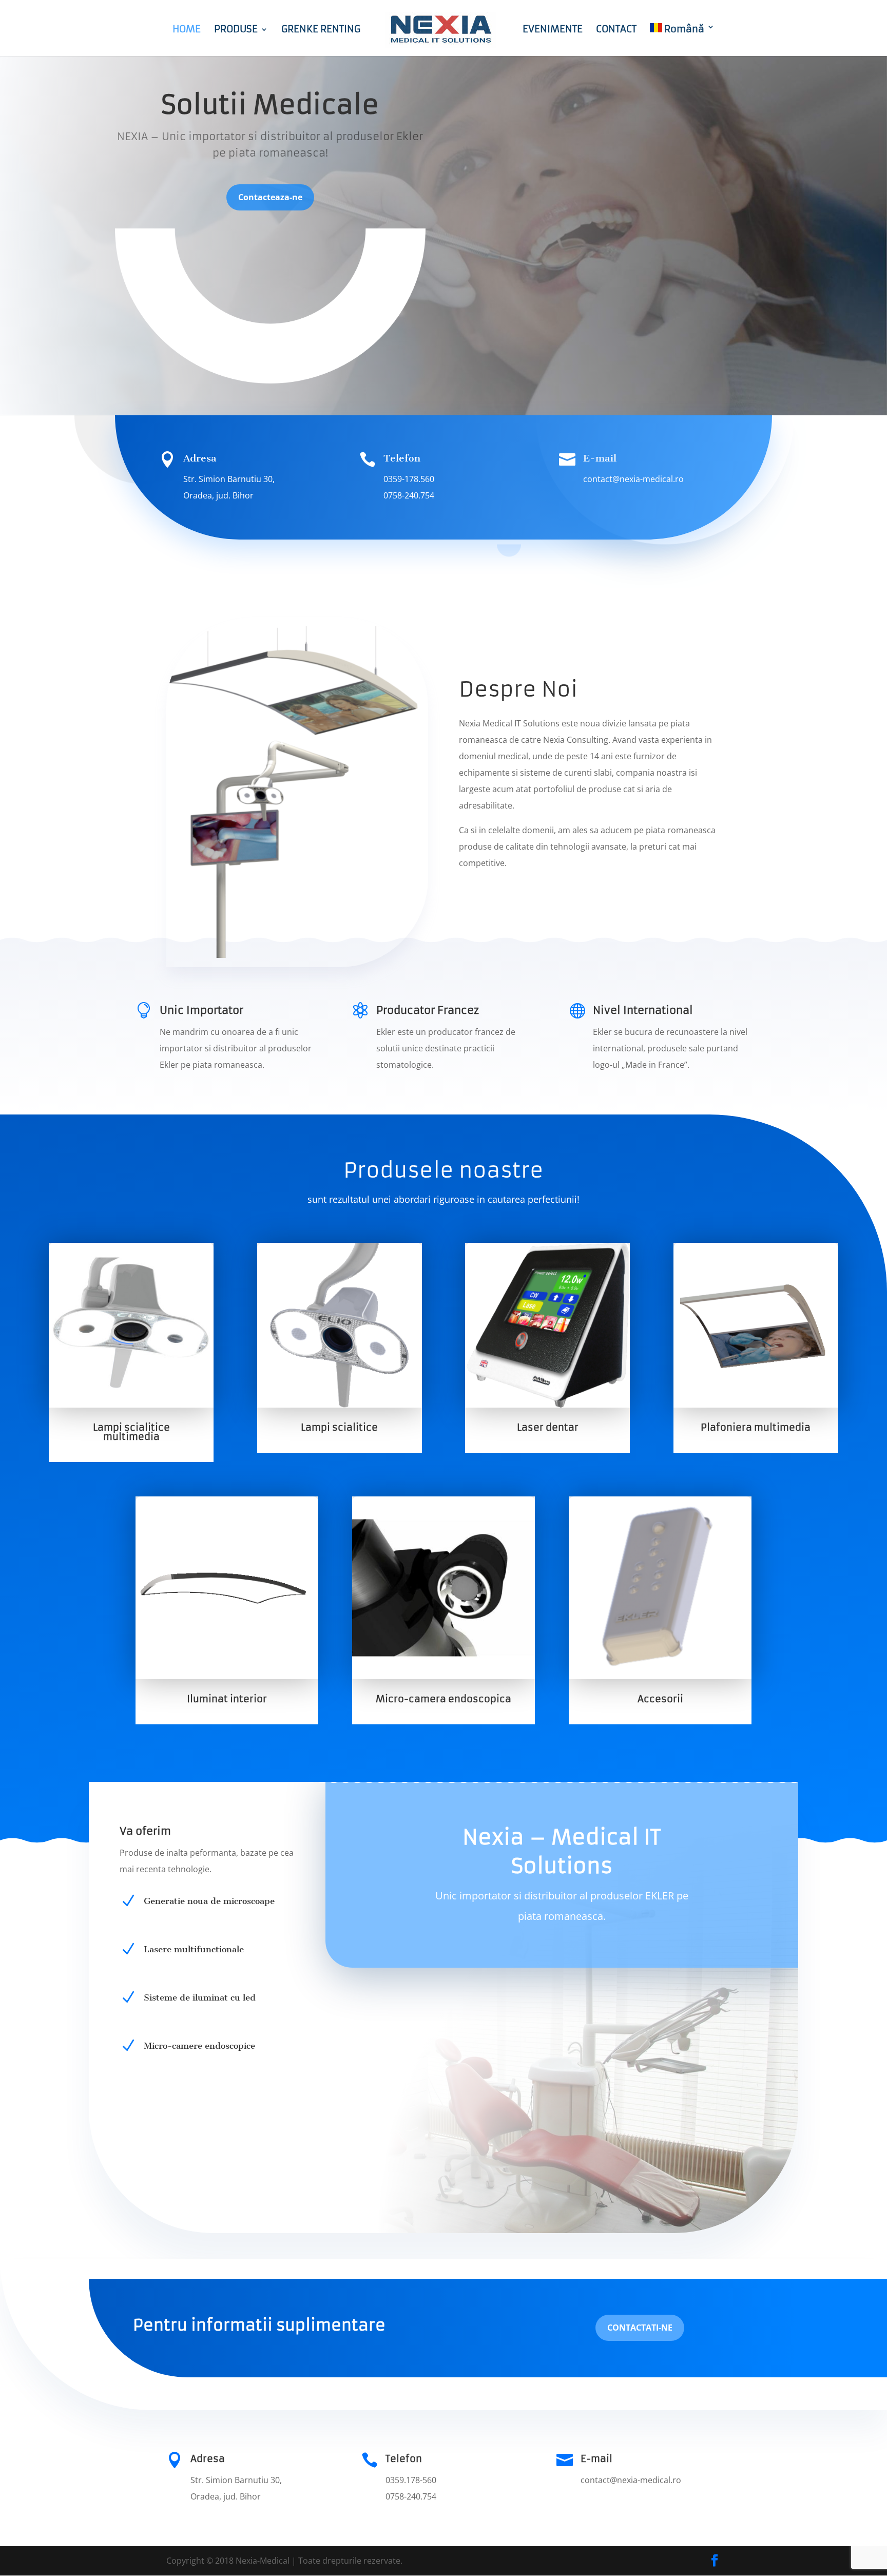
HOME (187, 30)
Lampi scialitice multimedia (131, 1432)
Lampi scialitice (339, 1427)
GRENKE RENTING (321, 30)
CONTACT (616, 30)
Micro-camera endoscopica (444, 1699)
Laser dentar (548, 1427)
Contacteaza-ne (270, 197)
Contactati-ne (640, 2328)
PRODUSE (236, 30)
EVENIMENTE (553, 30)
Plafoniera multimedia (756, 1427)
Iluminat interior (227, 1699)
